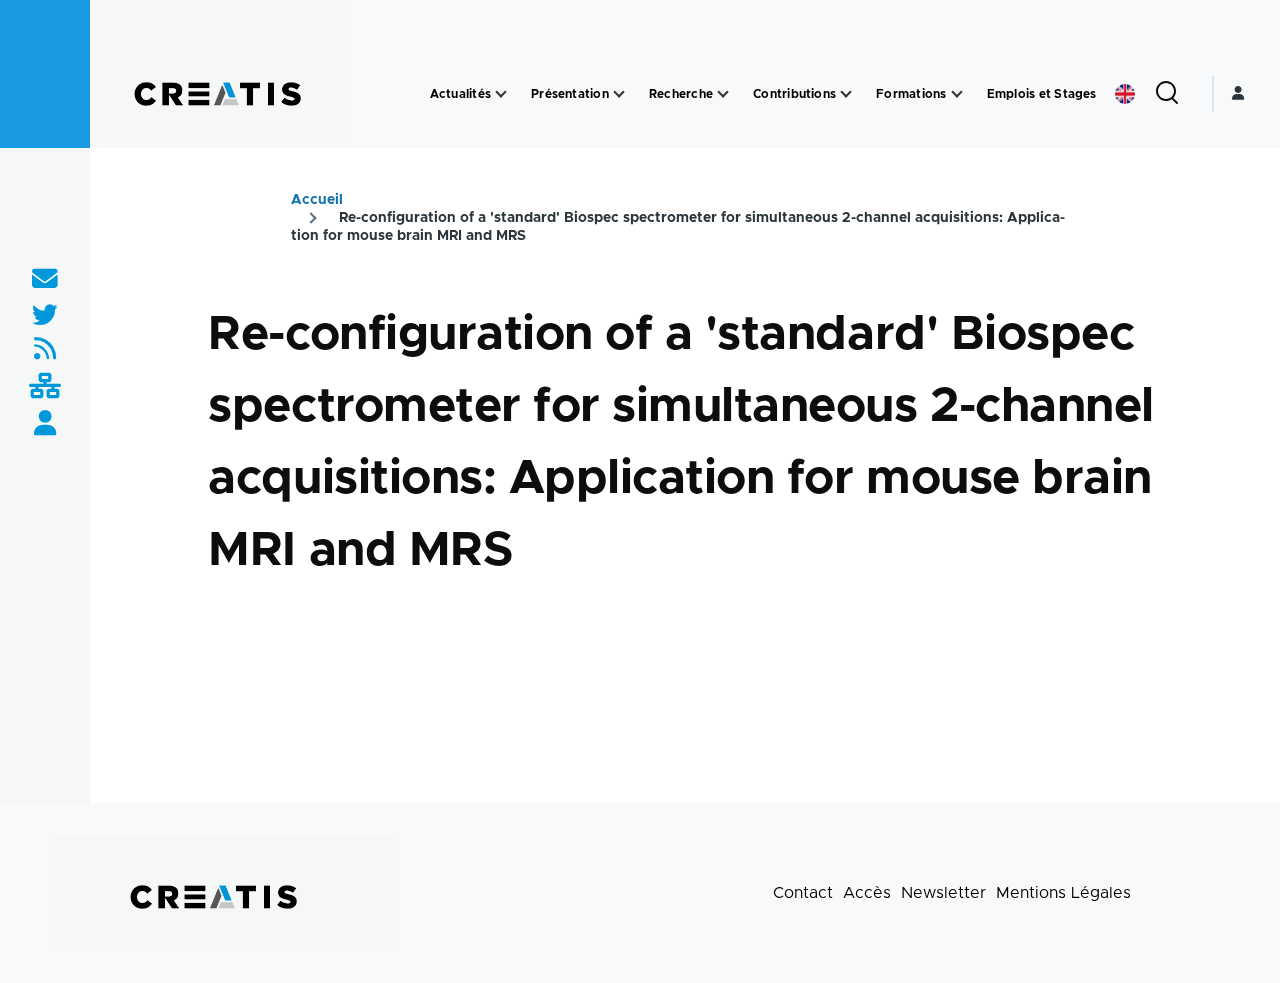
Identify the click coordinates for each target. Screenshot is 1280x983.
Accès (867, 893)
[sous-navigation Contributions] (846, 94)
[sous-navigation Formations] (957, 94)
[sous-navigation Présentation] (619, 94)
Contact (803, 893)
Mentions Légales (1063, 893)
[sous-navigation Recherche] (723, 94)
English (1125, 94)
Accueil (317, 200)
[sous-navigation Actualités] (501, 94)
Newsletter (943, 893)
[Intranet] (45, 387)
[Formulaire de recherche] (1167, 94)
